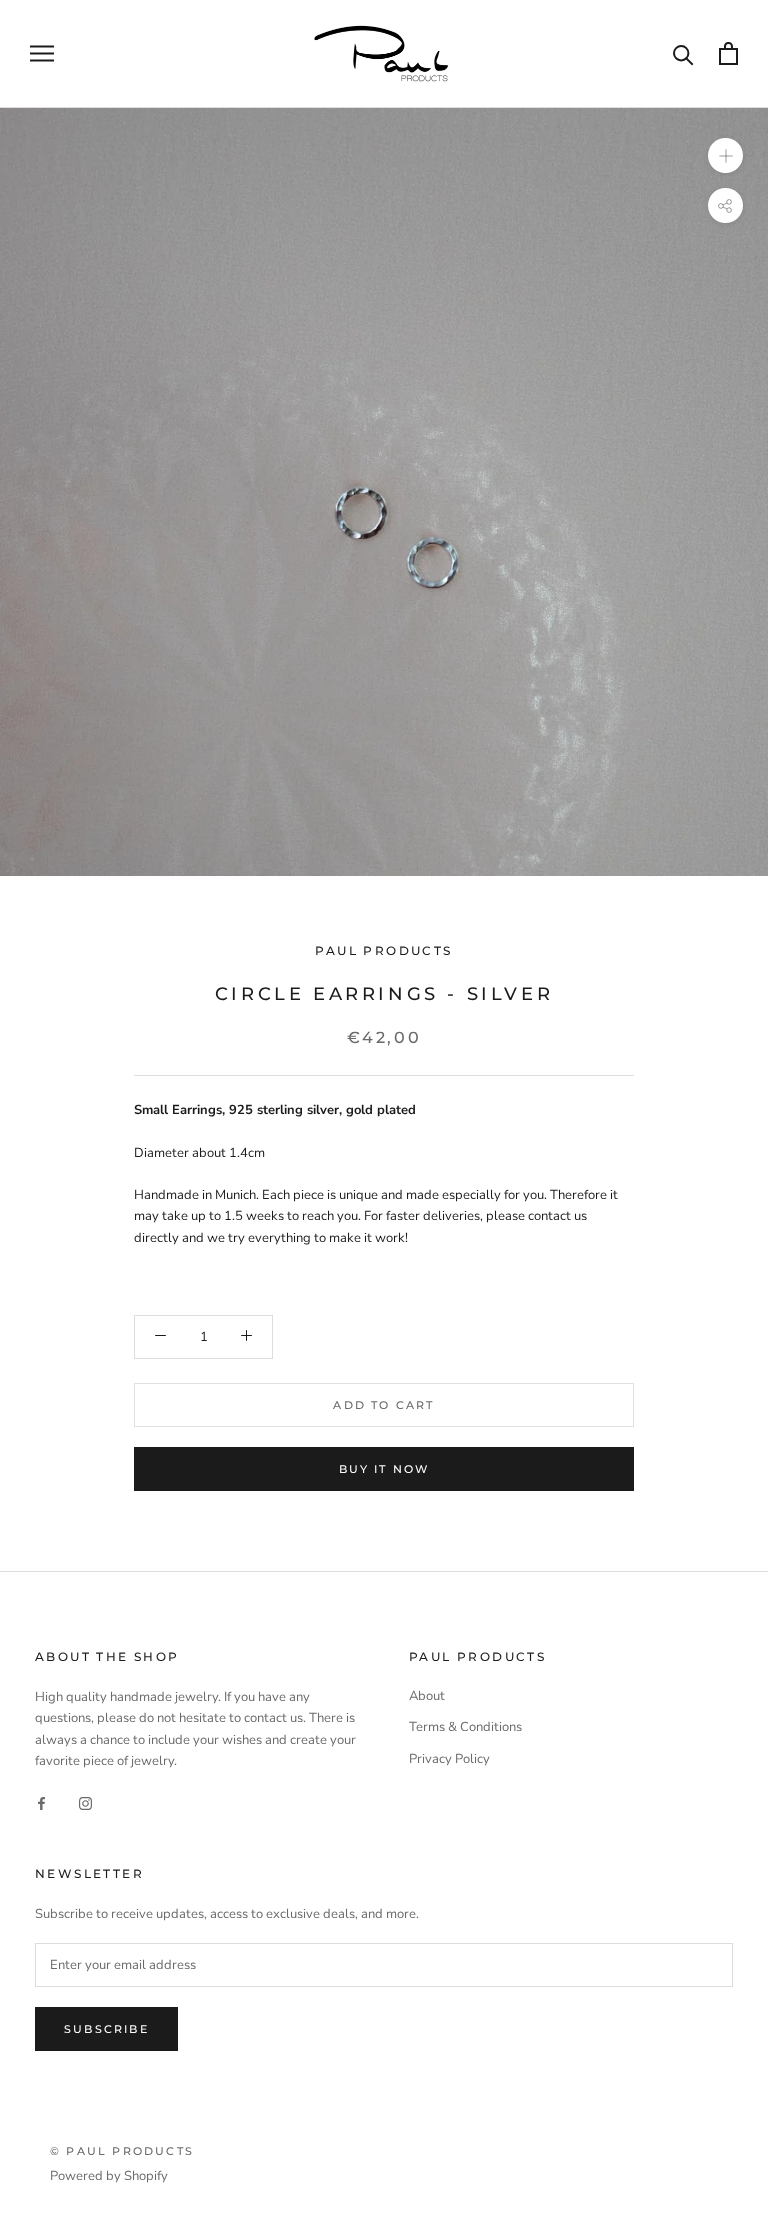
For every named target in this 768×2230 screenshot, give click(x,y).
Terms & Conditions (465, 1727)
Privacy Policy (449, 1759)
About (427, 1696)
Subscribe (106, 2029)
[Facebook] (41, 1802)
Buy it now (384, 1469)
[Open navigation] (42, 53)
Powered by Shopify (109, 2176)
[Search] (683, 53)
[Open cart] (728, 53)
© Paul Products (122, 2151)
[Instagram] (85, 1802)
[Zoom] (725, 154)
